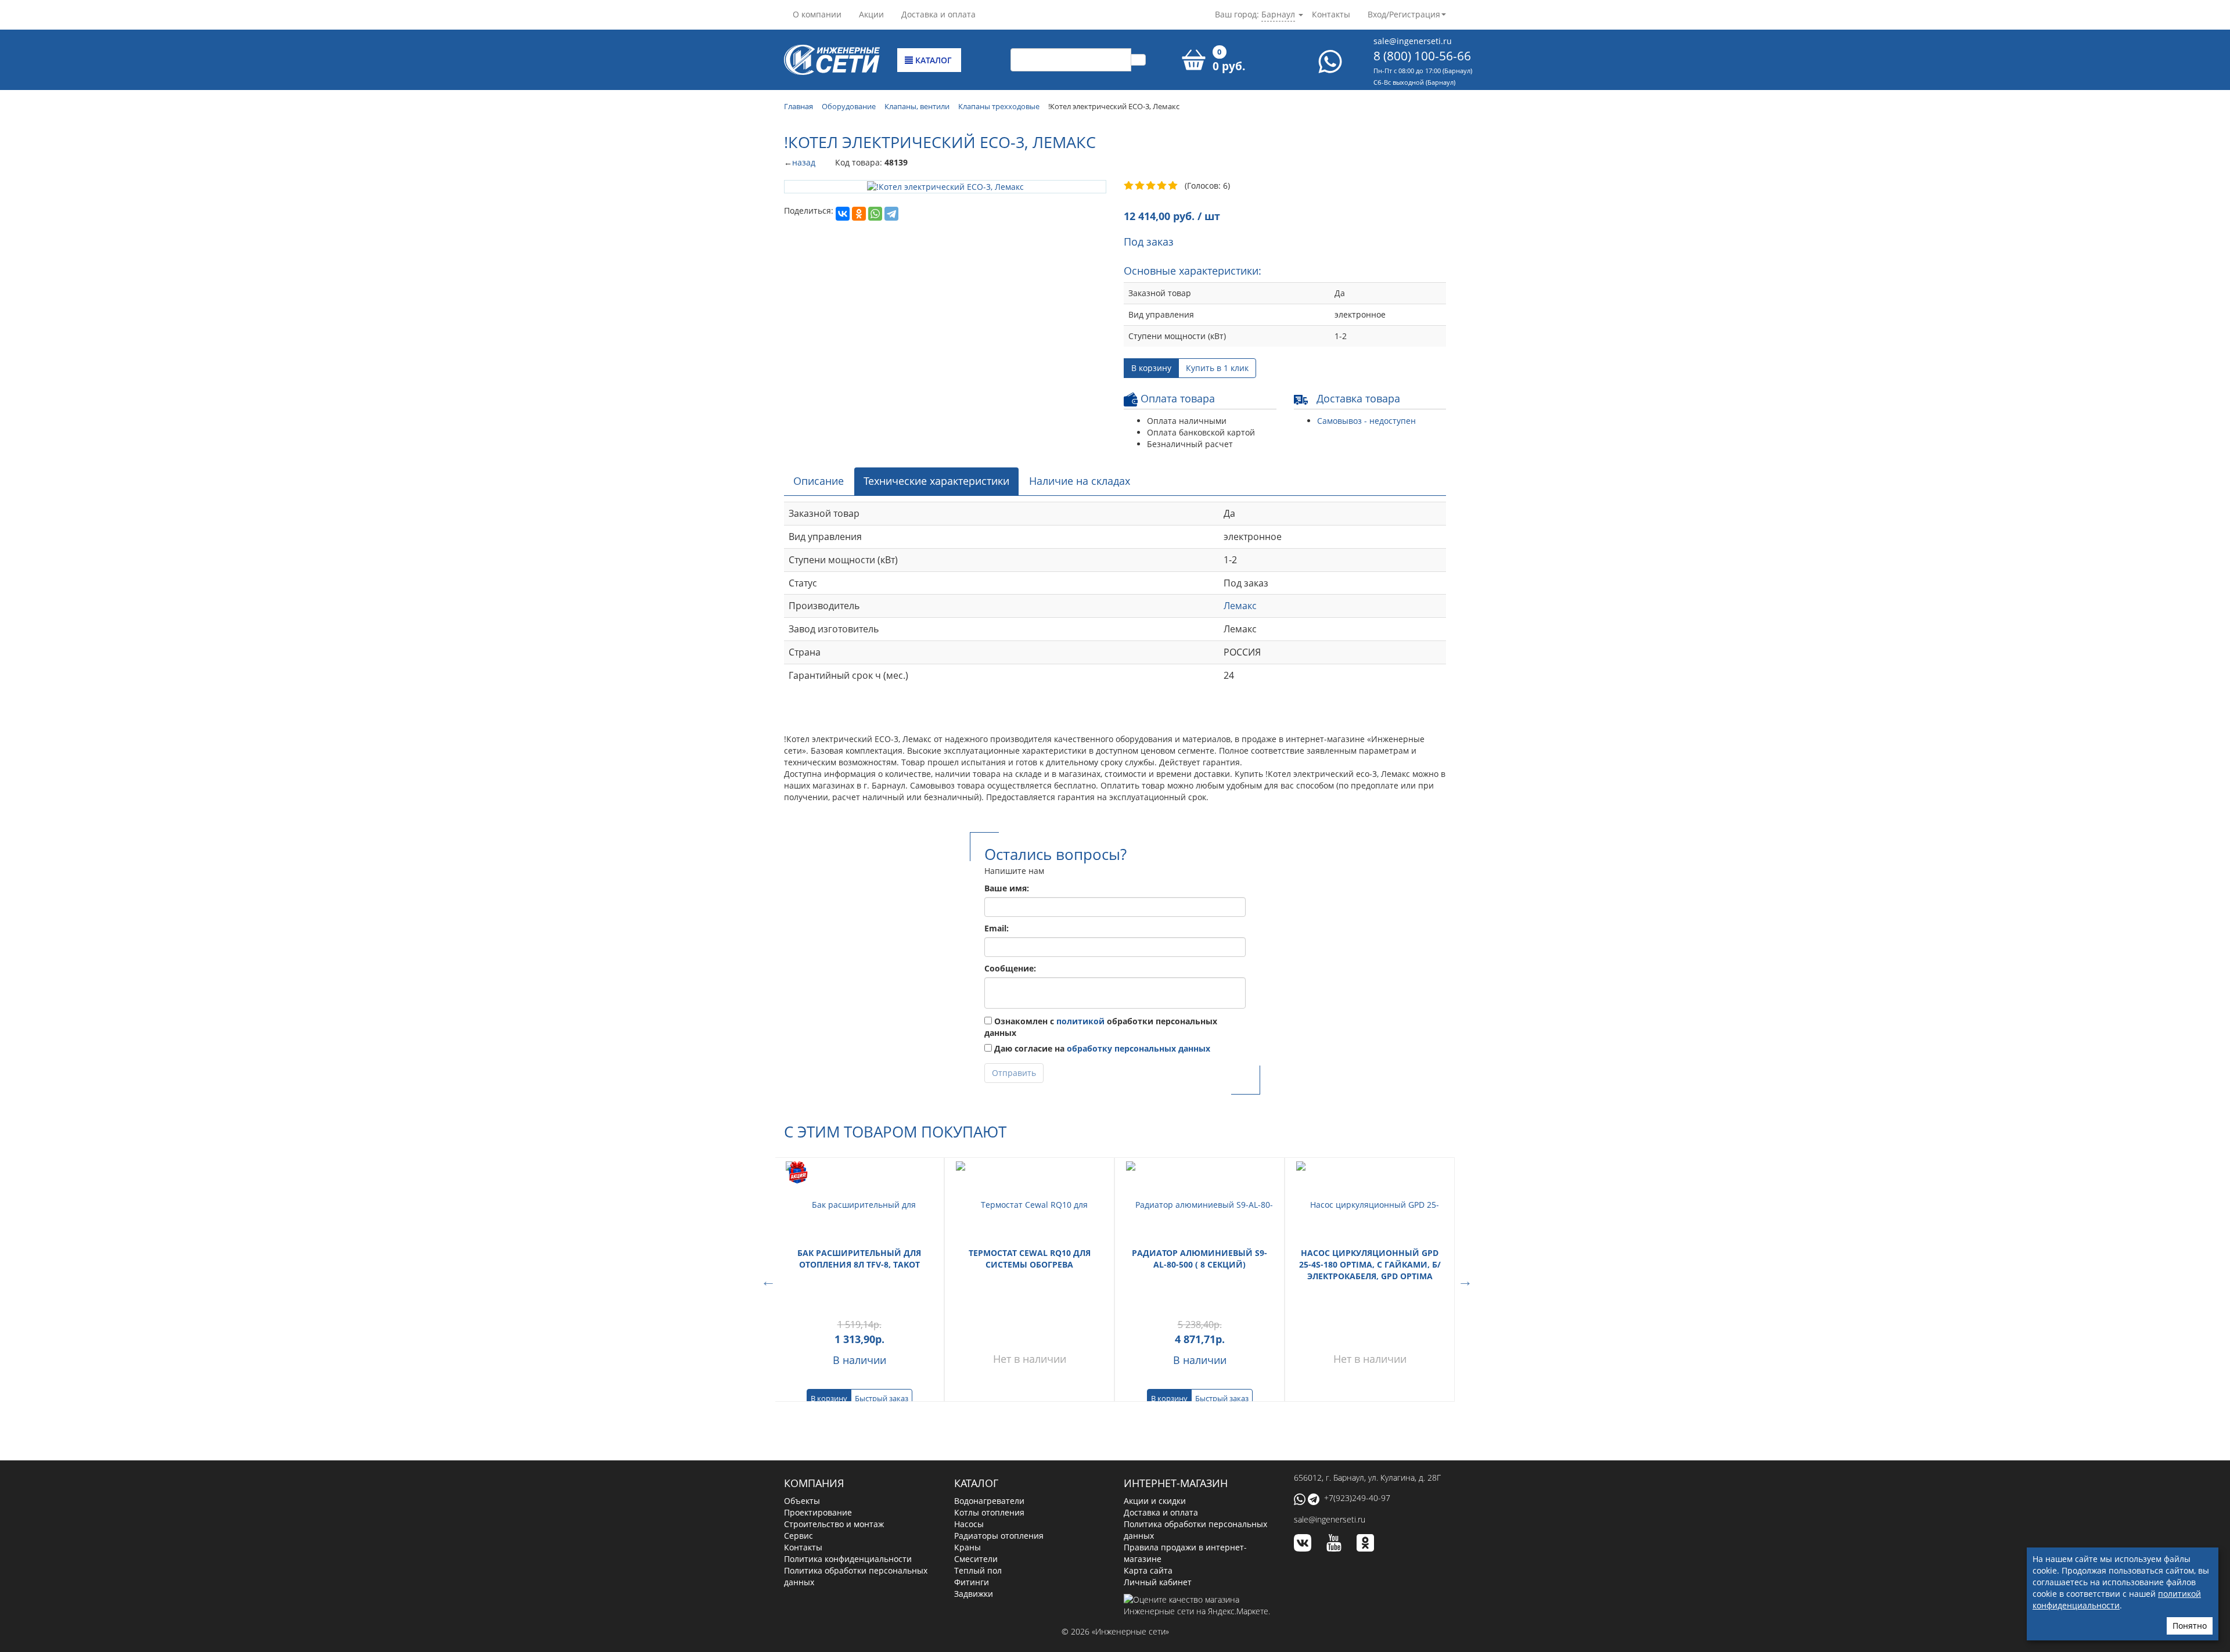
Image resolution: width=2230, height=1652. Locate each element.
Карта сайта (1148, 1570)
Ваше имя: (1007, 888)
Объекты (802, 1501)
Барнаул (1278, 14)
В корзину (1151, 368)
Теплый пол (978, 1570)
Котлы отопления (989, 1512)
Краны (967, 1547)
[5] (1173, 186)
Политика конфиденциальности (848, 1559)
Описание (819, 481)
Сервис (799, 1536)
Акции (871, 14)
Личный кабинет (1158, 1582)
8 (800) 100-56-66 (1422, 56)
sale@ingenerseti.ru (1413, 41)
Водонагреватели (989, 1501)
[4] (1162, 186)
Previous (767, 1280)
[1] (1129, 186)
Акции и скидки (1155, 1501)
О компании (817, 14)
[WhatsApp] (875, 214)
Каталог (932, 60)
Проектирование (818, 1512)
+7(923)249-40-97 (1357, 1498)
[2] (1140, 186)
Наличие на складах (1080, 481)
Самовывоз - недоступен (1366, 421)
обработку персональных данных (1139, 1048)
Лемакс (1240, 606)
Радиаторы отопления (999, 1536)
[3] (1151, 186)
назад (804, 162)
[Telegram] (891, 214)
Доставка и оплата (938, 14)
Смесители (976, 1559)
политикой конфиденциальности (2117, 1599)
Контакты (1331, 14)
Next (1463, 1280)
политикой (1080, 1021)
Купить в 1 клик (1217, 368)
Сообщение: (1010, 968)
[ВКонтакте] (843, 214)
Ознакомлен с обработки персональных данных (1101, 1027)
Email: (997, 928)
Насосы (969, 1524)
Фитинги (972, 1582)
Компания (814, 1483)
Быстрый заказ (882, 1398)
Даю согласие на (1101, 1048)
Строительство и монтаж (834, 1524)
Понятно (2190, 1626)
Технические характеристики (936, 481)
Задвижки (974, 1594)
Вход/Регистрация (1404, 14)
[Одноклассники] (859, 214)
